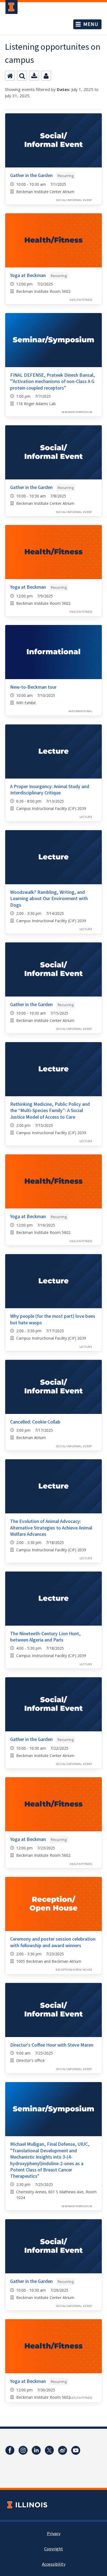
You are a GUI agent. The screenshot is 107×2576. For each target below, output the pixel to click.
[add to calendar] (34, 76)
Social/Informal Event (74, 200)
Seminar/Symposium (77, 412)
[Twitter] (49, 2450)
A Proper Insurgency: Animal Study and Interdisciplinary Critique (50, 790)
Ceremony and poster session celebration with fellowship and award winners (53, 1942)
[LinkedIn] (36, 2450)
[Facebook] (10, 2450)
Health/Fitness (81, 300)
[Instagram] (23, 2450)
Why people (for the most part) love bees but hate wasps (53, 1319)
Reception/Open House (74, 1970)
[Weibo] (63, 2450)
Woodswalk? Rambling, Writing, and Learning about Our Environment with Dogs (49, 899)
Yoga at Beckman (28, 275)
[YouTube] (76, 2450)
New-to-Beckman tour (33, 687)
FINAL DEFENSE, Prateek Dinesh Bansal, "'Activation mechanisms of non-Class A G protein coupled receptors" (53, 382)
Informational (80, 711)
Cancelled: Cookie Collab (35, 1422)
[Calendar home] (10, 76)
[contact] (46, 76)
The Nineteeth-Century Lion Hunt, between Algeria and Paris (45, 1637)
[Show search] (22, 76)
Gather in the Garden (31, 176)
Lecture (86, 817)
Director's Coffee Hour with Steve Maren (52, 2045)
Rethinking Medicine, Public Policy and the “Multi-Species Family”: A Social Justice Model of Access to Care (50, 1111)
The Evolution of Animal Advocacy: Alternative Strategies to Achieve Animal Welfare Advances (51, 1528)
